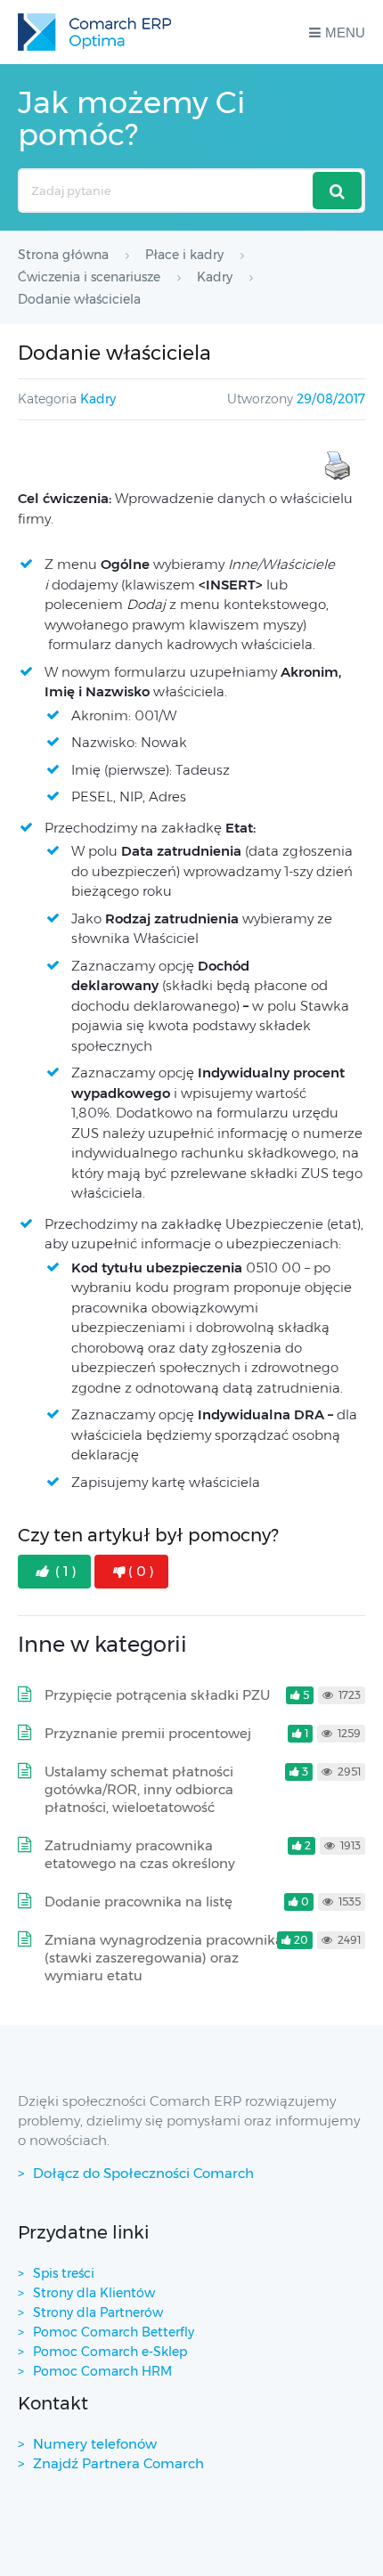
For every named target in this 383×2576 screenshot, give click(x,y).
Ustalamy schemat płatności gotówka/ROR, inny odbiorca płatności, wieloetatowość (139, 1789)
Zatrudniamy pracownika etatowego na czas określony (140, 1854)
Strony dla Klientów (94, 2293)
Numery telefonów (95, 2444)
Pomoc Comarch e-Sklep (110, 2352)
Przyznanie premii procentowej (148, 1733)
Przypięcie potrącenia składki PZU (157, 1695)
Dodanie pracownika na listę (139, 1902)
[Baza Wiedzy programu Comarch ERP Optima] (94, 32)
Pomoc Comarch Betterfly (114, 2332)
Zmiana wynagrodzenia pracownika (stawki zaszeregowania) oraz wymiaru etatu (164, 1958)
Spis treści (64, 2273)
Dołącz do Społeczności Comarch (143, 2173)
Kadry (98, 399)
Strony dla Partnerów (98, 2312)
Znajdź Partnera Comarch (118, 2463)
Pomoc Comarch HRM (102, 2371)
